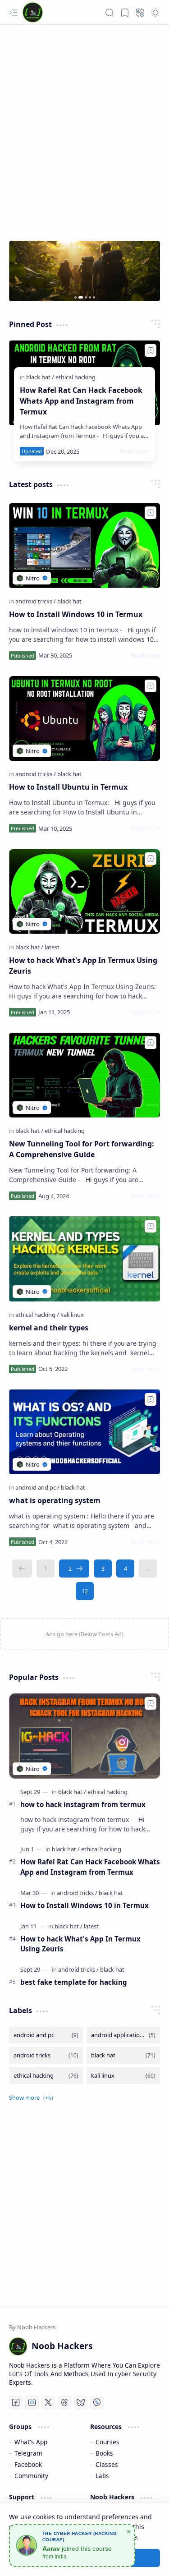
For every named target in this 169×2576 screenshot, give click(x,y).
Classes (107, 2464)
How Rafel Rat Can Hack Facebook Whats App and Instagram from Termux (81, 401)
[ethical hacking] (75, 377)
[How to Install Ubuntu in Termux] (84, 718)
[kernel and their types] (84, 1259)
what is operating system (55, 1500)
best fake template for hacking (74, 1982)
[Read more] (135, 451)
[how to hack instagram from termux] (84, 1736)
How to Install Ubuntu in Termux (68, 787)
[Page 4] (125, 1569)
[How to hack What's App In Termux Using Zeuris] (84, 891)
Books (104, 2453)
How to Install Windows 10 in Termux (76, 614)
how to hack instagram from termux (83, 1804)
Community (31, 2476)
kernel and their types (49, 1328)
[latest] (52, 947)
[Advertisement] (84, 136)
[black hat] (40, 377)
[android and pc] (37, 1487)
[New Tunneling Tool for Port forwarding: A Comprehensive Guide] (84, 1075)
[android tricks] (36, 601)
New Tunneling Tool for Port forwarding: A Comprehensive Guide (82, 1149)
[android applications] (123, 2035)
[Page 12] (85, 1591)
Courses (107, 2442)
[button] (14, 13)
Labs (102, 2476)
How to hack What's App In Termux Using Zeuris (83, 966)
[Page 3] (103, 1569)
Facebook (28, 2464)
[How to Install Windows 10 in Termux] (84, 545)
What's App (31, 2442)
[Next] (74, 1569)
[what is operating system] (84, 1432)
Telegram (28, 2453)
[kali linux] (72, 1315)
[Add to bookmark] (151, 350)
